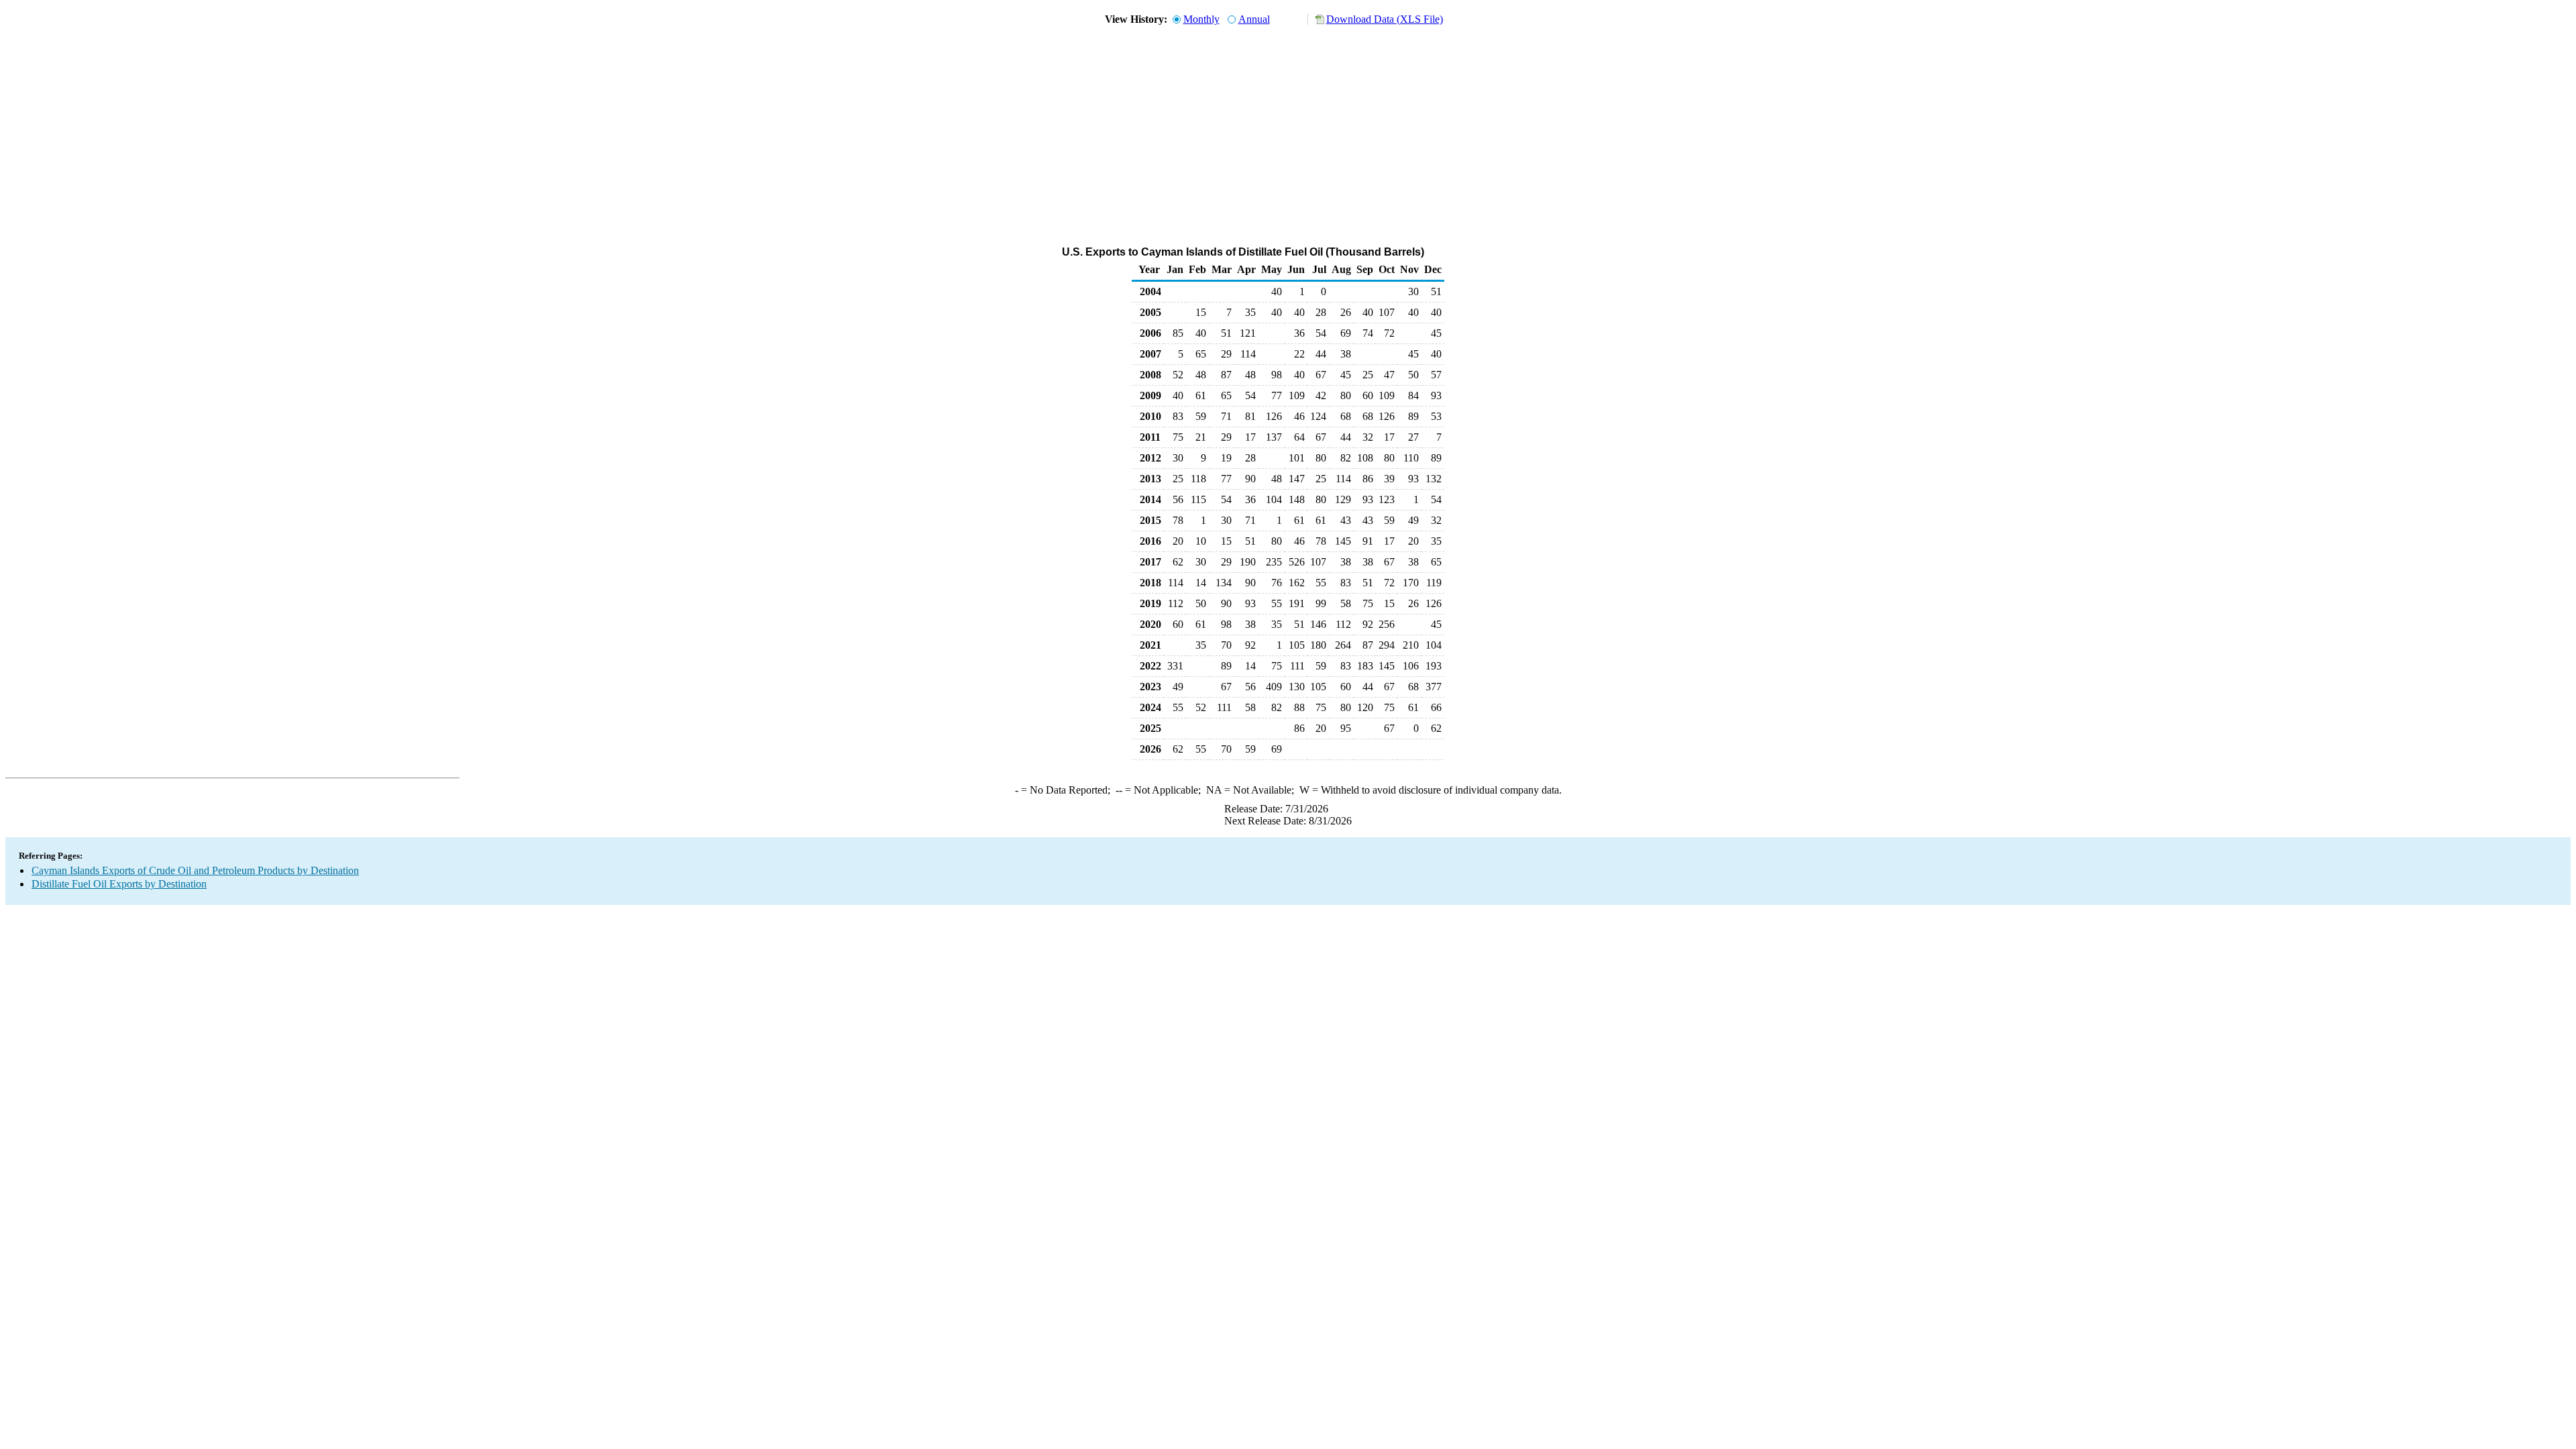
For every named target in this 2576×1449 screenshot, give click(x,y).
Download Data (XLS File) (1385, 19)
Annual (1254, 19)
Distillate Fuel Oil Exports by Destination (119, 884)
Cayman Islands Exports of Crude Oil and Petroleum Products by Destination (195, 870)
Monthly (1201, 19)
